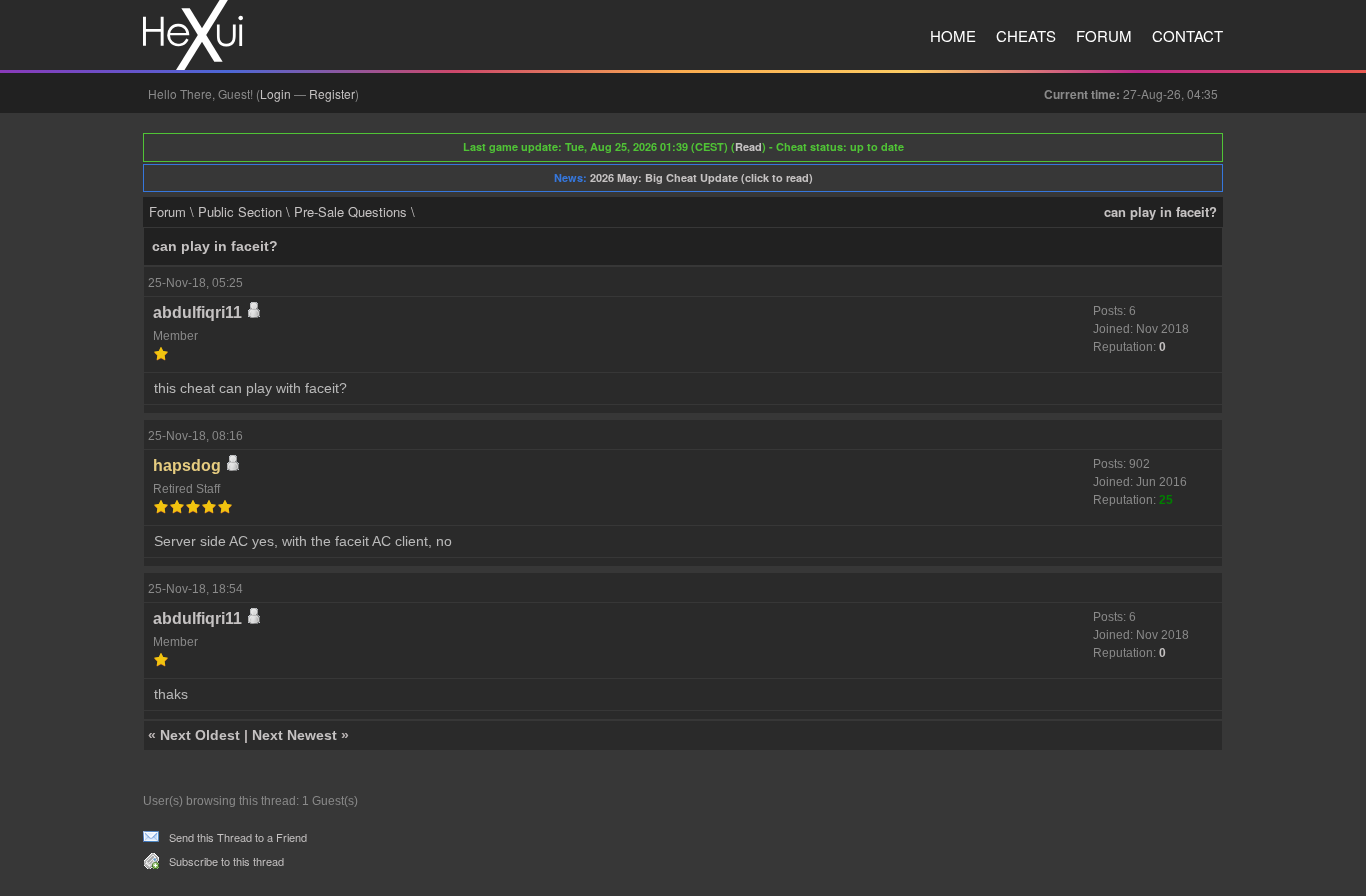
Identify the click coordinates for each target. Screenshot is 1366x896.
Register (332, 93)
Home (953, 35)
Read (748, 146)
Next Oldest (200, 735)
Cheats (1026, 35)
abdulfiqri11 (197, 312)
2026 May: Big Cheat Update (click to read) (701, 177)
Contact (1187, 35)
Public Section (240, 211)
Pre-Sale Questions (350, 211)
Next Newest (294, 735)
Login (275, 93)
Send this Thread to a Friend (238, 837)
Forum (1104, 35)
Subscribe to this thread (226, 861)
